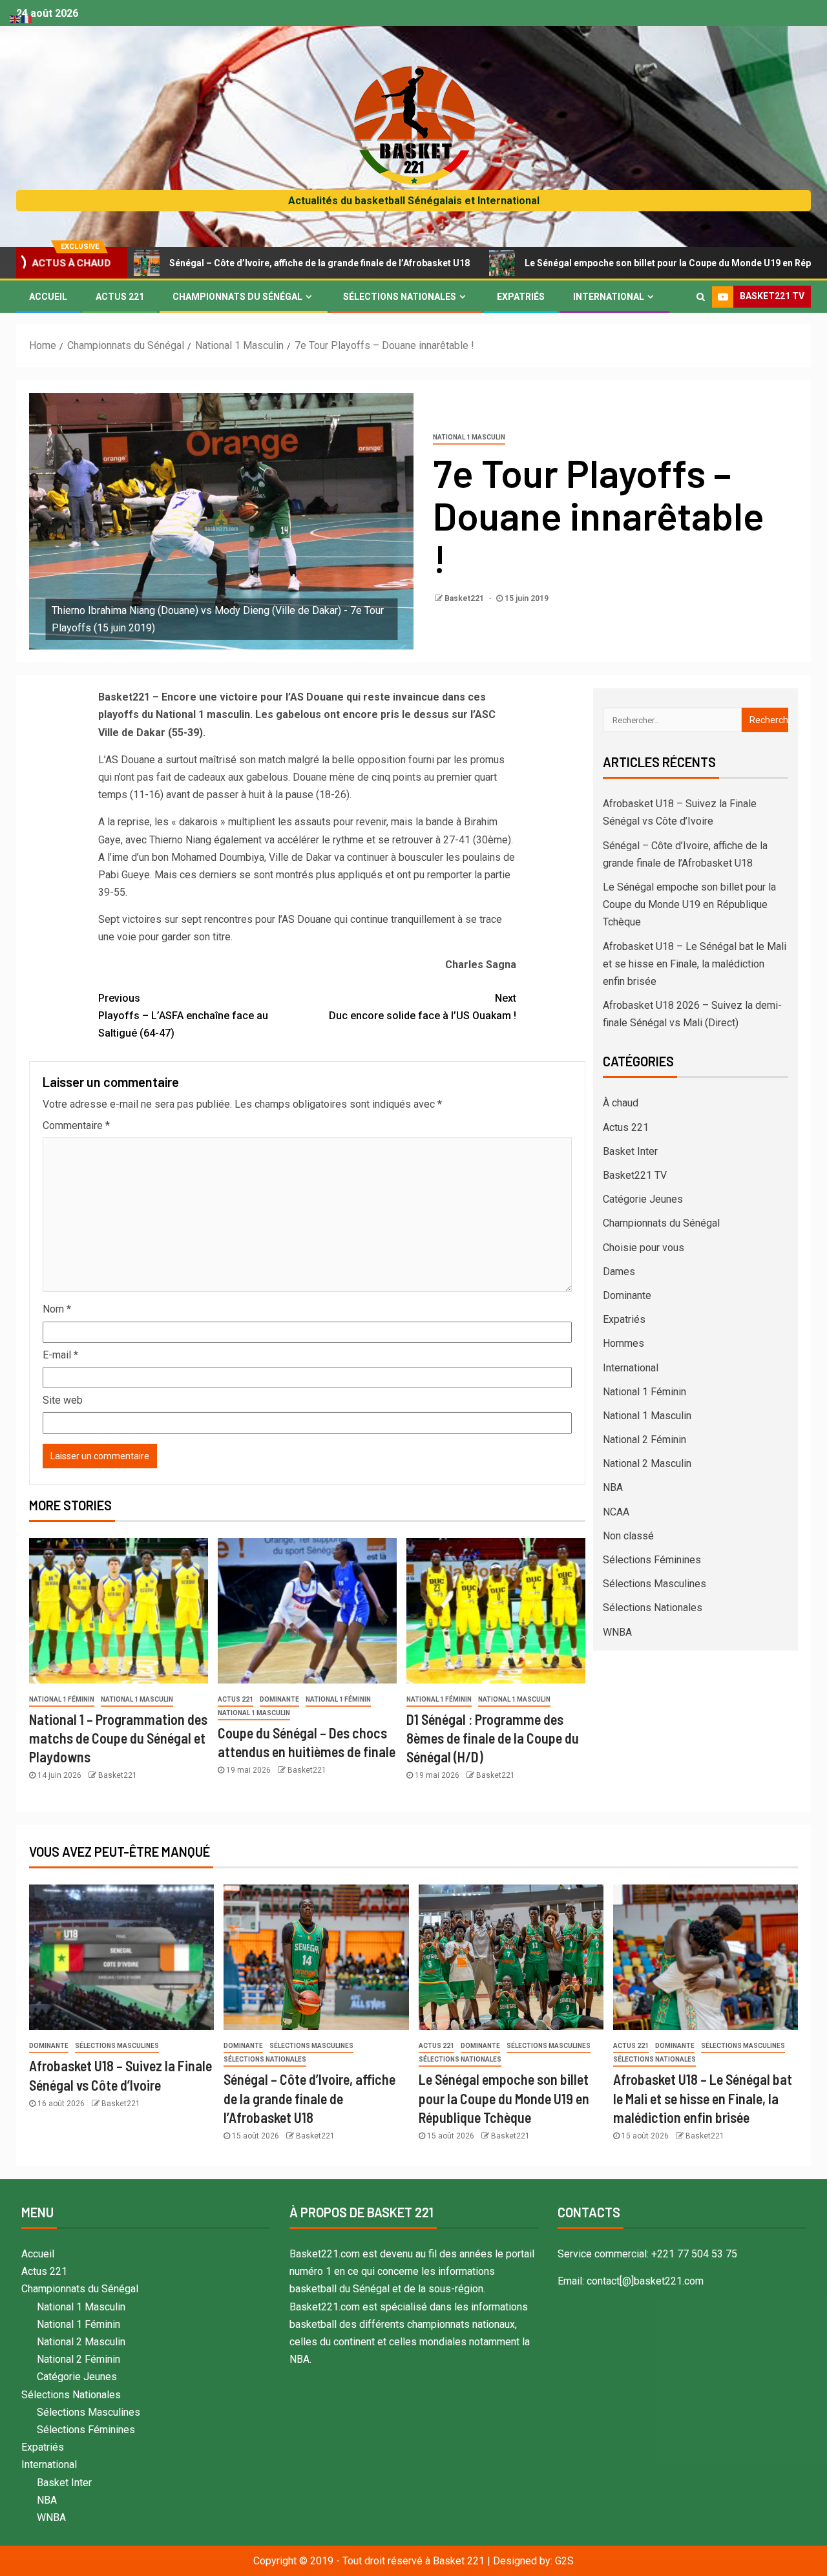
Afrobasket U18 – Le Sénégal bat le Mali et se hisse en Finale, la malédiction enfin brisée (695, 964)
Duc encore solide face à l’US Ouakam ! (423, 1007)
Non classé (628, 1536)
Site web (63, 1400)
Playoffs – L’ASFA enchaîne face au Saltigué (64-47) (183, 1016)
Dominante (279, 1699)
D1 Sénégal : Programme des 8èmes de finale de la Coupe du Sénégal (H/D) (493, 1738)
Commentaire (76, 1125)
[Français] (27, 18)
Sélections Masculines (654, 1584)
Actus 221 (120, 297)
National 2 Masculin (647, 1463)
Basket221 (465, 598)
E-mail (60, 1355)
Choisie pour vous (644, 1248)
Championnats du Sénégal (237, 297)
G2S (564, 2561)
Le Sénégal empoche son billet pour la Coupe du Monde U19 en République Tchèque (619, 263)
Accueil (48, 297)
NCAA (616, 1512)
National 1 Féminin (62, 1699)
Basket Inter (630, 1151)
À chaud (621, 1103)
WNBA (617, 1632)
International (609, 297)
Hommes (623, 1343)
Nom (57, 1309)
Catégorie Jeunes (643, 1199)
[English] (16, 18)
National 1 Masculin (469, 437)
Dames (619, 1272)
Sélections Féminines (652, 1560)
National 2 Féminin (644, 1440)
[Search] (701, 297)
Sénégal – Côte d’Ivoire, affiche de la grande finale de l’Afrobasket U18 (235, 263)
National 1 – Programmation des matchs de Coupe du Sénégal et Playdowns (118, 1738)
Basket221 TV (635, 1175)
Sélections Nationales (400, 297)
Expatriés (521, 297)
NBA (613, 1487)
